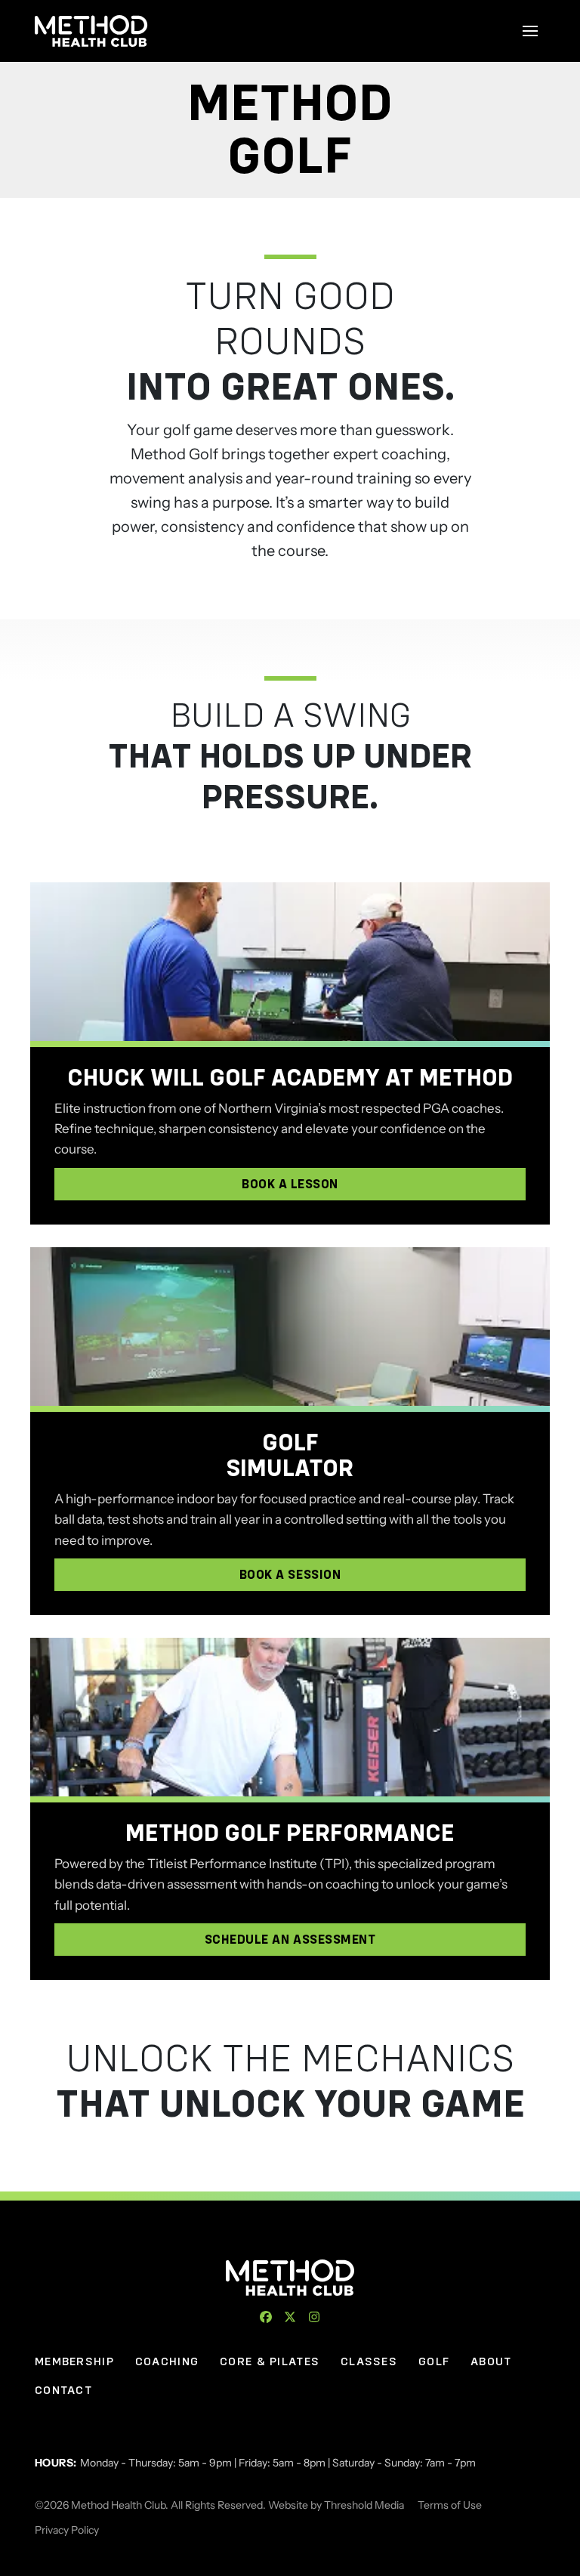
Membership (74, 2361)
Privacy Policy (67, 2530)
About (491, 2361)
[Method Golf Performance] (290, 1717)
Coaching (167, 2361)
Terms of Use (450, 2505)
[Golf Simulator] (290, 1327)
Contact (63, 2390)
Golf (434, 2361)
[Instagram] (314, 2317)
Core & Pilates (270, 2361)
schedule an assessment (290, 1940)
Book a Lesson (290, 1184)
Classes (369, 2361)
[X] (290, 2317)
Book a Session (290, 1575)
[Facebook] (266, 2317)
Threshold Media (364, 2505)
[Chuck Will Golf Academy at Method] (290, 962)
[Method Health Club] (290, 2278)
